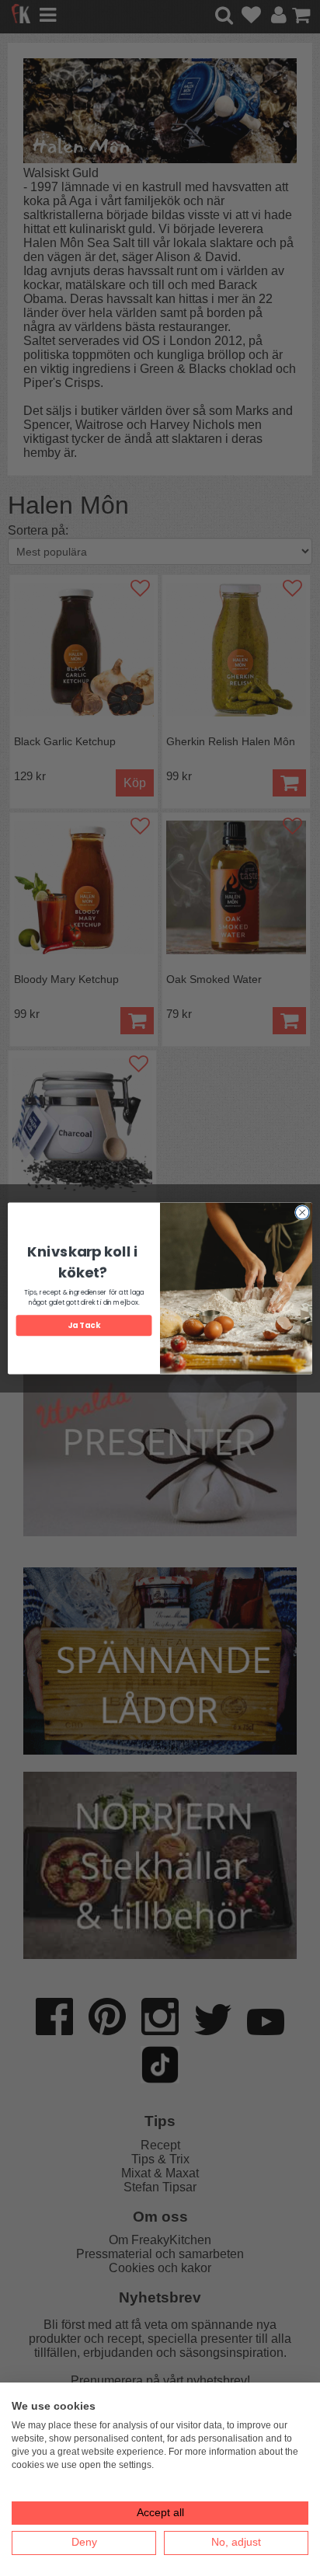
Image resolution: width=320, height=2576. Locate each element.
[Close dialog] (302, 1212)
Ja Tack (83, 1325)
